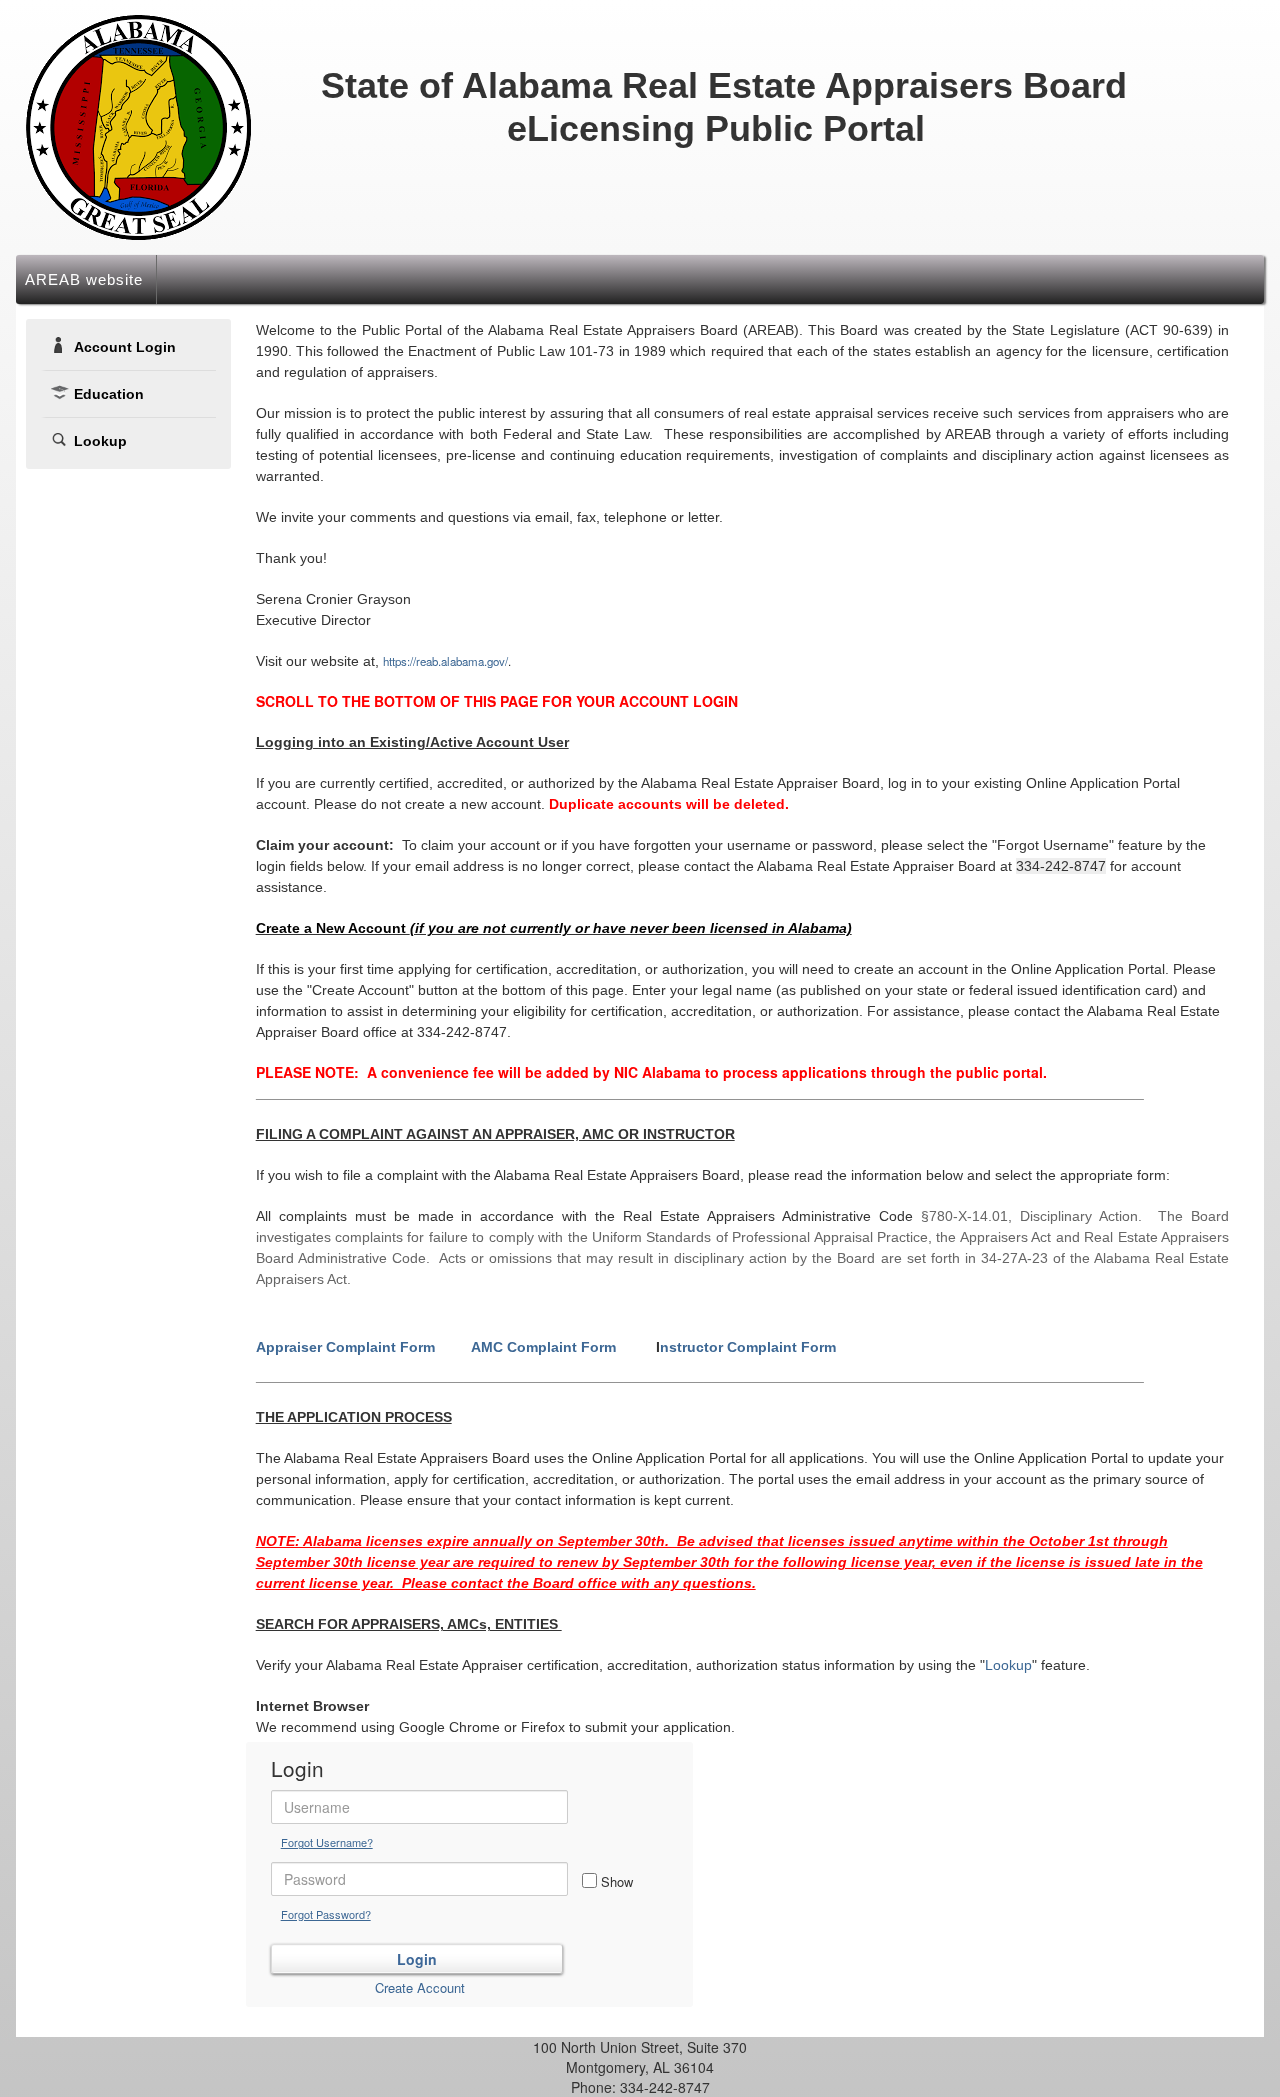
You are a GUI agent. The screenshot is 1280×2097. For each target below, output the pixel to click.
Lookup (100, 441)
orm (748, 1347)
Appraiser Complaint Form (347, 1347)
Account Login (125, 347)
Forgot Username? (327, 1842)
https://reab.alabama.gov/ (445, 661)
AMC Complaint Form (543, 1347)
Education (109, 394)
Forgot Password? (326, 1914)
